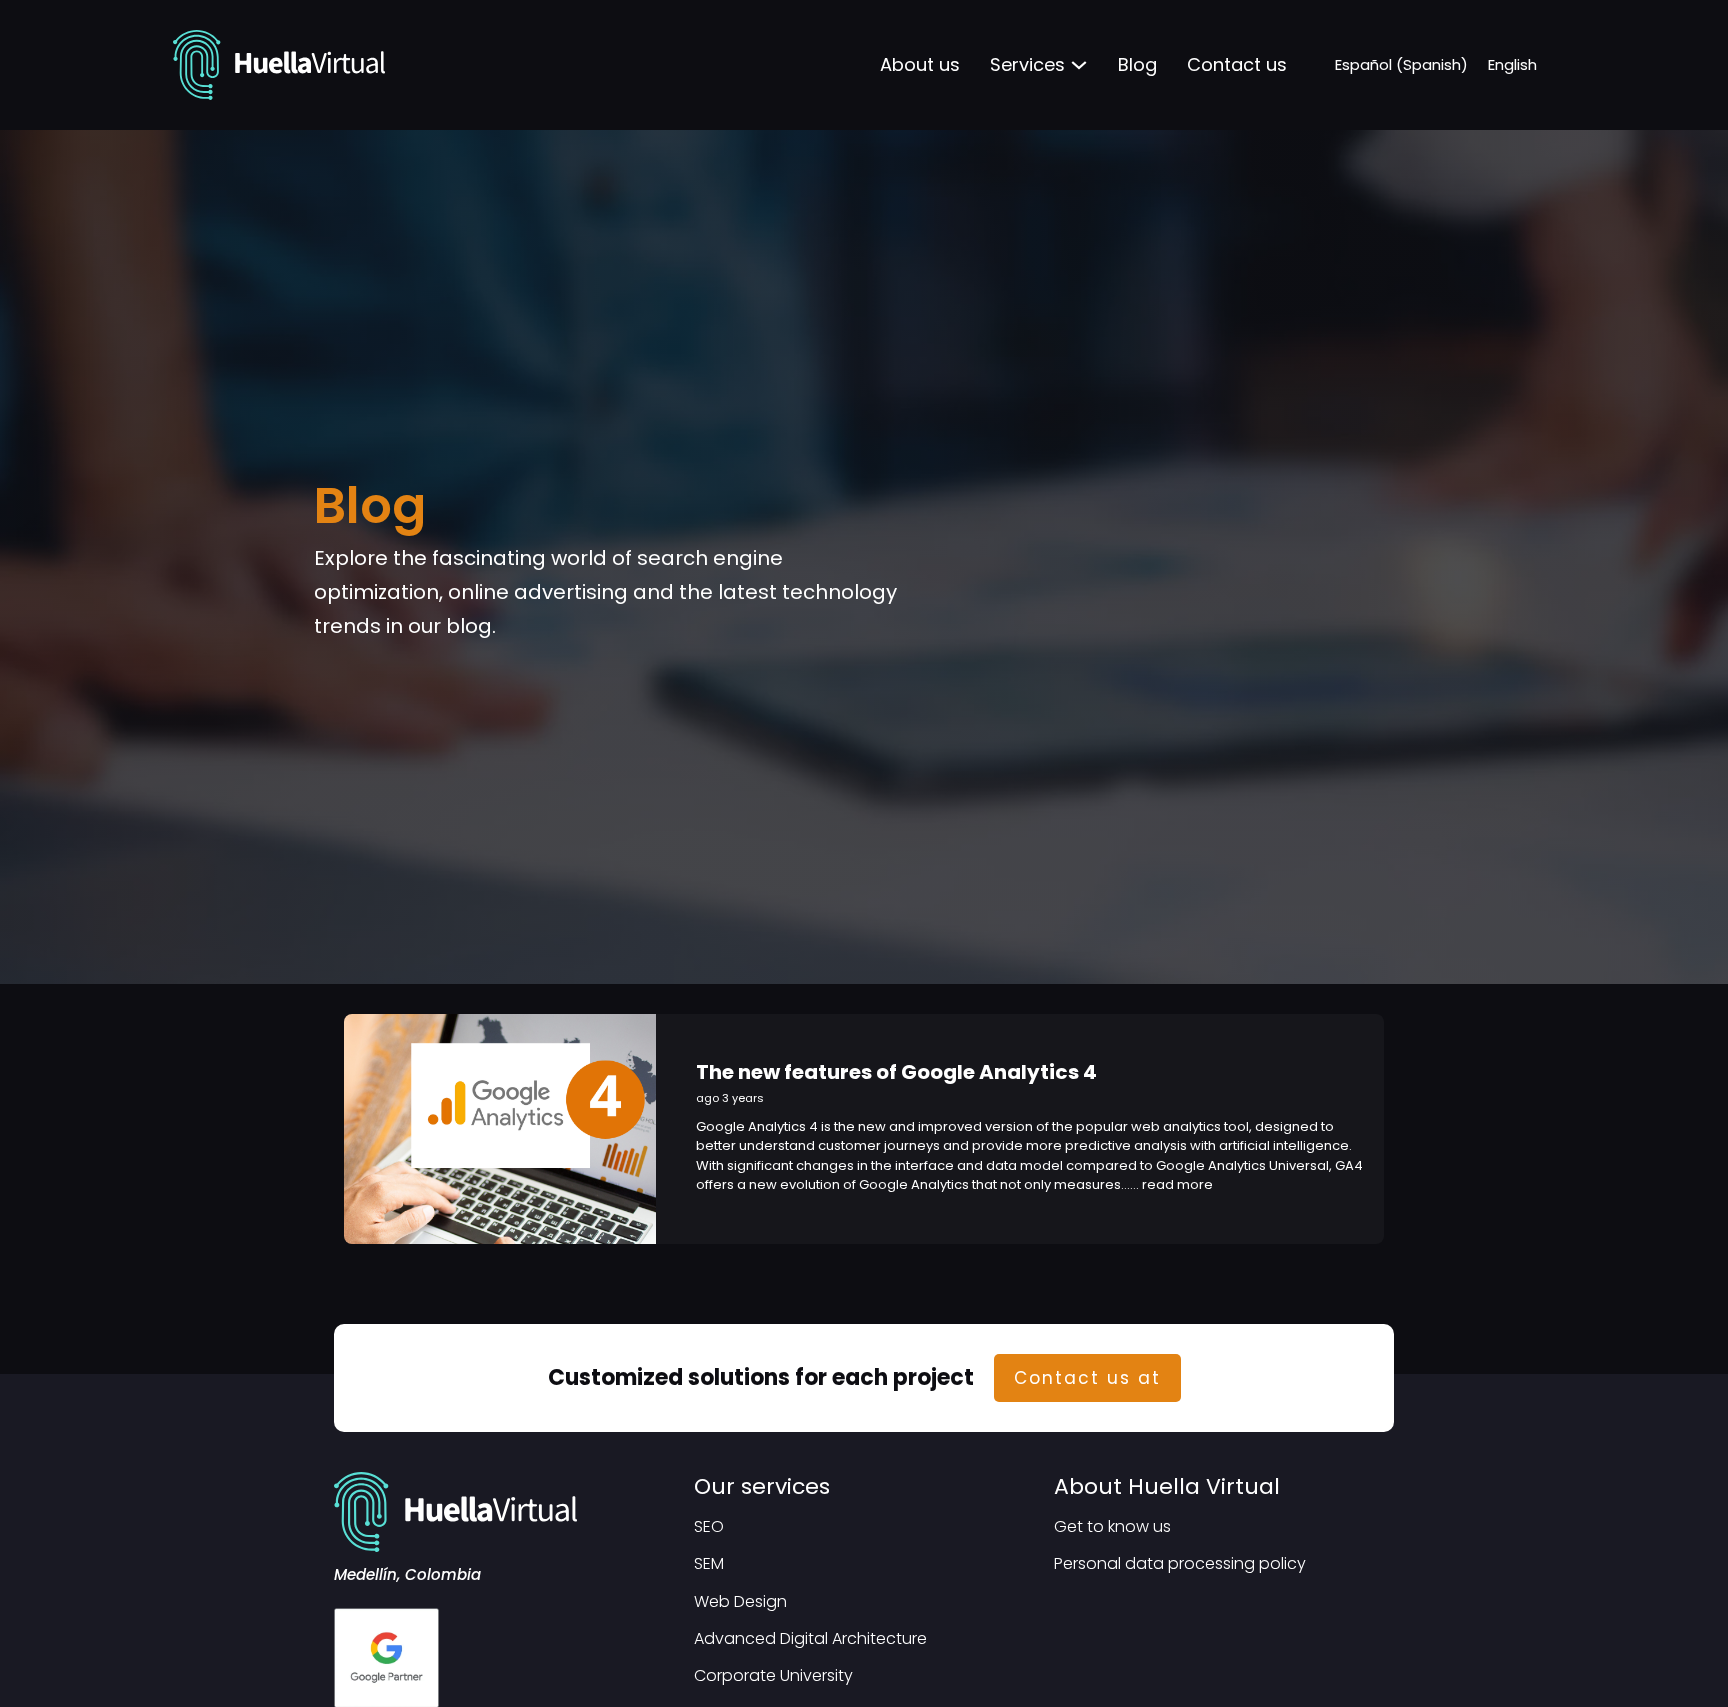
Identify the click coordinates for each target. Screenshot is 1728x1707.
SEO (709, 1526)
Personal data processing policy (1180, 1563)
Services (1027, 64)
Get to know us (1112, 1526)
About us (920, 64)
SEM (709, 1563)
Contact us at (1087, 1378)
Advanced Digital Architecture (810, 1638)
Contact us (1237, 64)
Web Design (740, 1601)
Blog (1137, 64)
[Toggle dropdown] (1079, 65)
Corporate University (773, 1675)
